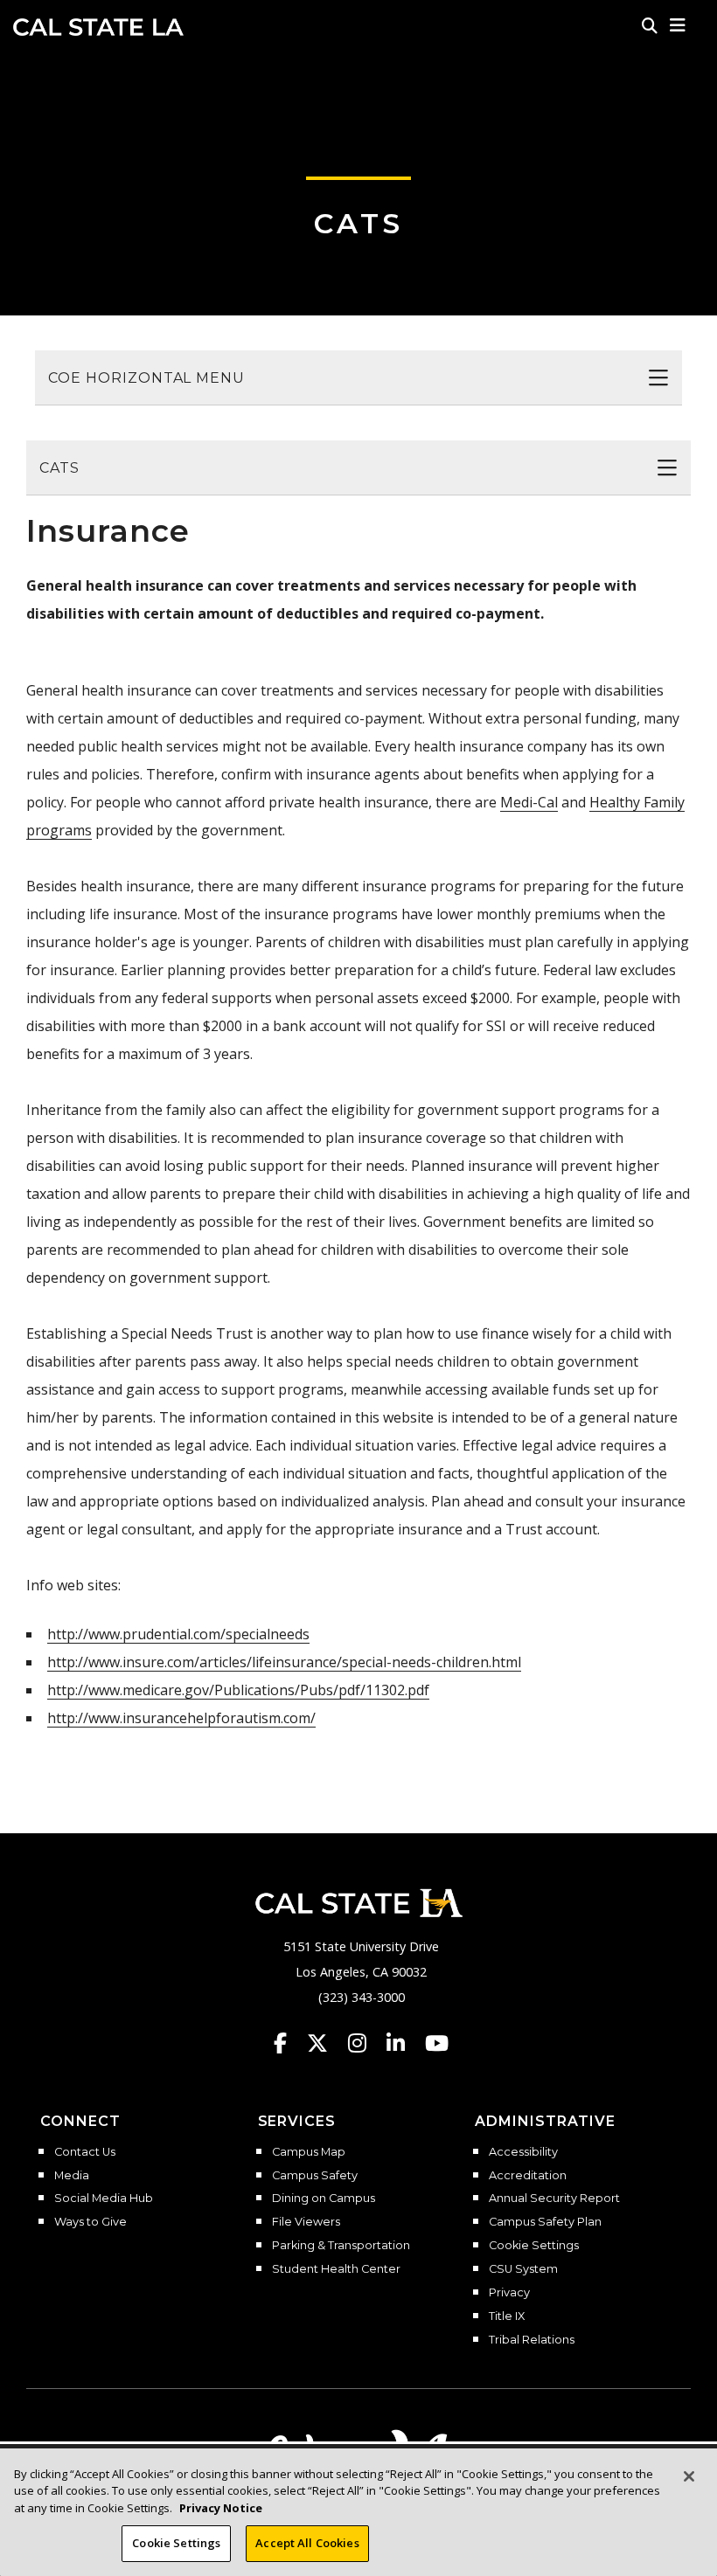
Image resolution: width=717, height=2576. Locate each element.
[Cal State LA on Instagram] (365, 2043)
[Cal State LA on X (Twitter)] (326, 2043)
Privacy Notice (221, 2508)
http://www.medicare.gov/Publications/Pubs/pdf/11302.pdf (238, 1690)
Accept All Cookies (307, 2543)
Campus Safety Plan (545, 2222)
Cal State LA (98, 27)
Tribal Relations (532, 2340)
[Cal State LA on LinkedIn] (404, 2043)
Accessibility (523, 2152)
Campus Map (309, 2152)
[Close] (689, 2476)
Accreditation (528, 2176)
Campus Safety (315, 2176)
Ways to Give (90, 2222)
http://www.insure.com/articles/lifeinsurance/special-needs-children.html (284, 1662)
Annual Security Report (554, 2199)
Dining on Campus (324, 2199)
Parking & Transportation (341, 2246)
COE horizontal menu (146, 378)
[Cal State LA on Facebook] (289, 2043)
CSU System (523, 2269)
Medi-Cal (529, 802)
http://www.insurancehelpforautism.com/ (181, 1718)
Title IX (507, 2316)
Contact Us (85, 2152)
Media (72, 2176)
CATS (358, 223)
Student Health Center (336, 2269)
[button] (678, 25)
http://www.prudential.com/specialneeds (178, 1634)
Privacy (509, 2293)
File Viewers (306, 2222)
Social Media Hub (104, 2199)
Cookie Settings (534, 2246)
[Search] (650, 25)
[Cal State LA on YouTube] (437, 2043)
